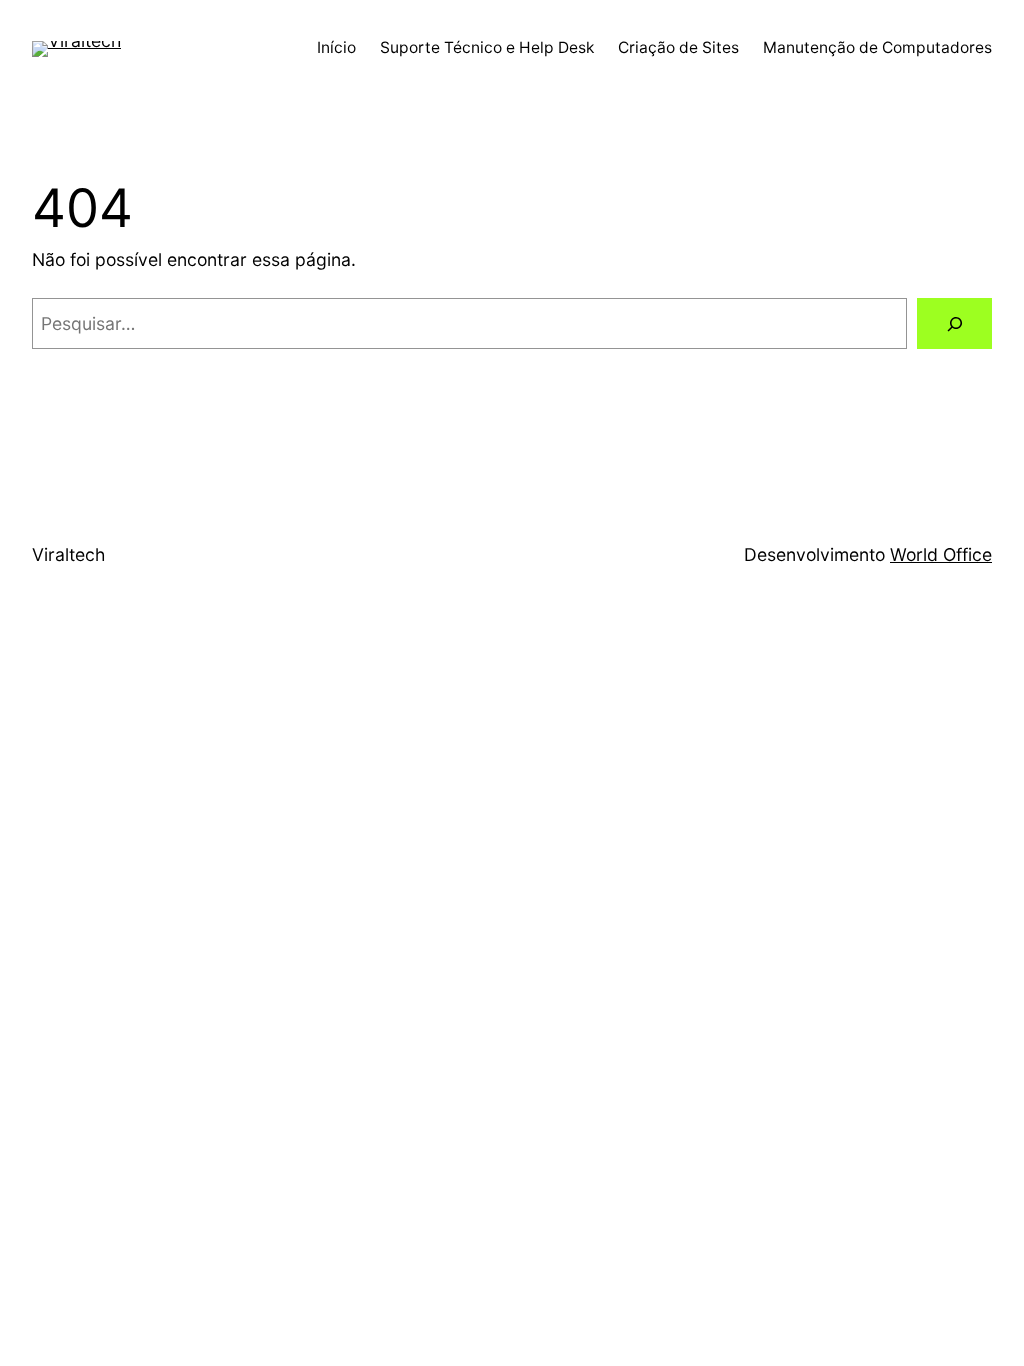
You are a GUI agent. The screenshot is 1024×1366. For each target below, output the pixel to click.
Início (336, 47)
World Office (941, 554)
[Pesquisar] (954, 323)
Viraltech (68, 554)
